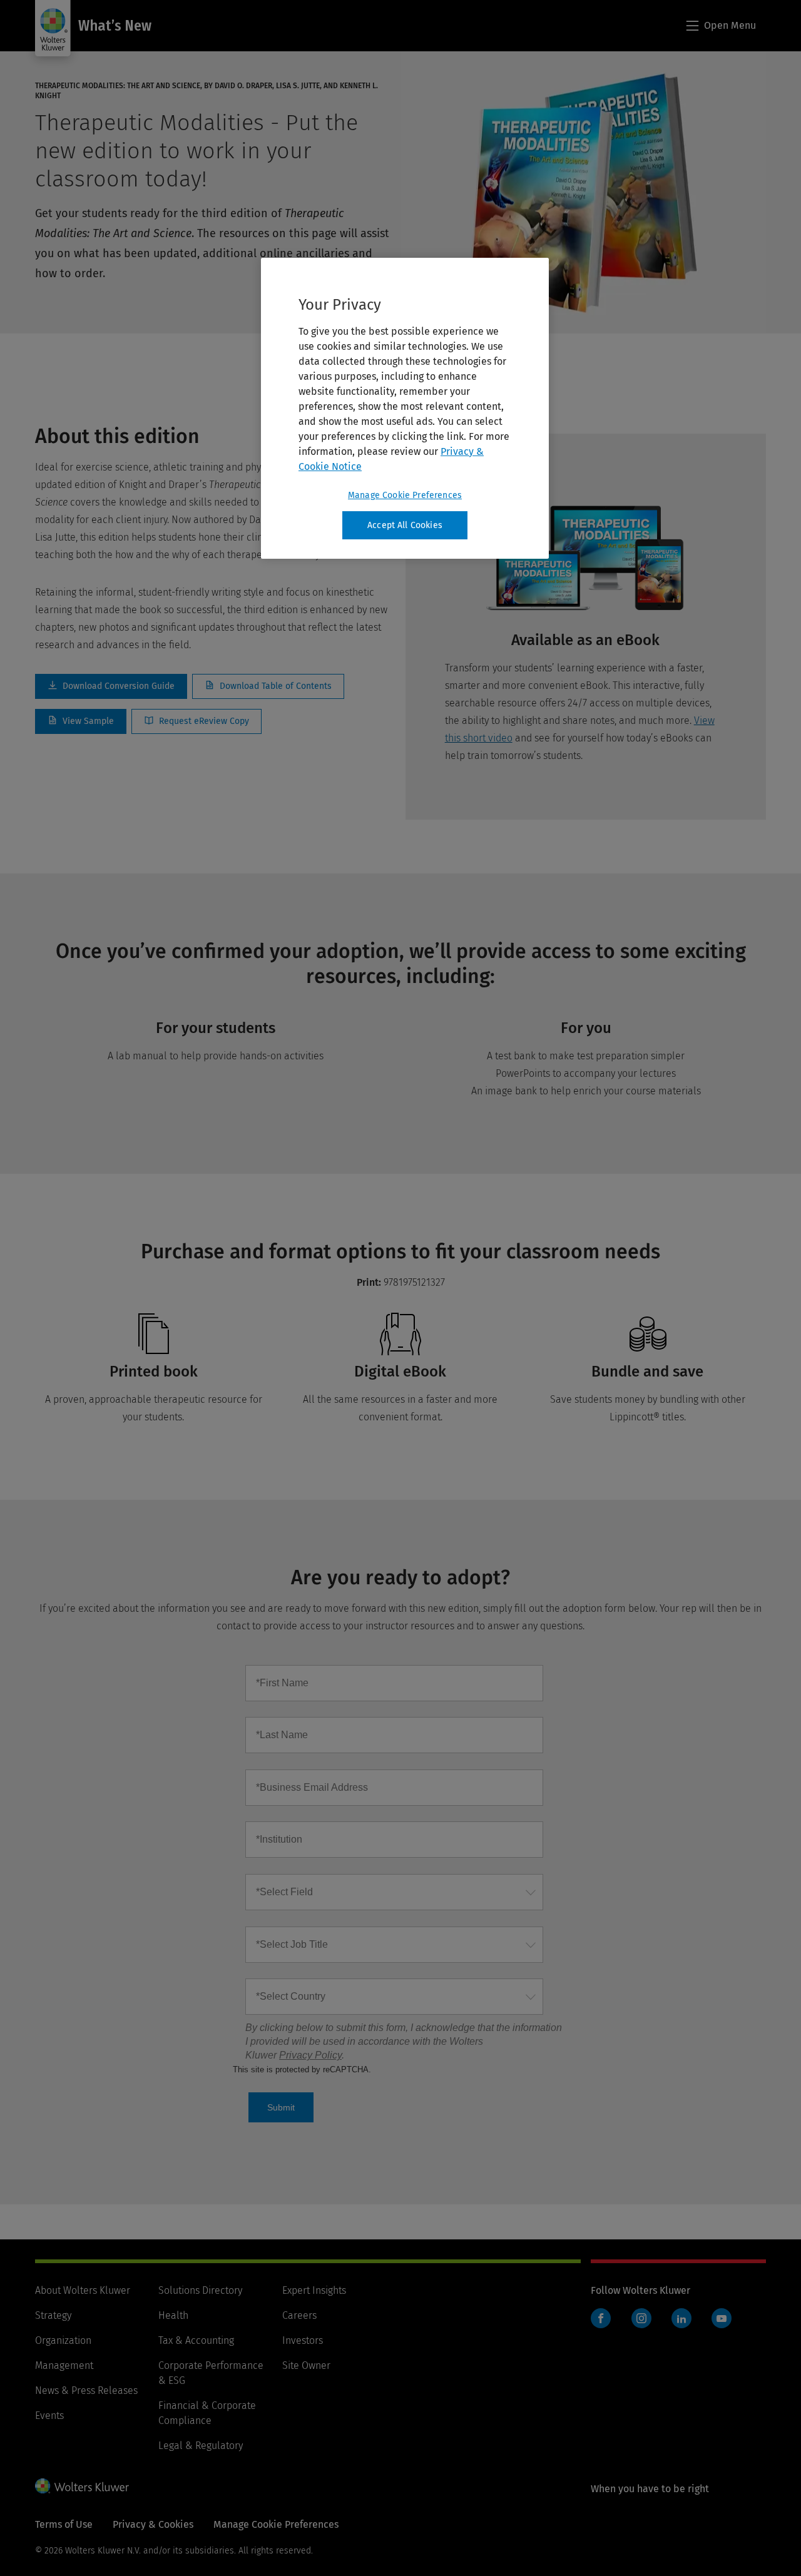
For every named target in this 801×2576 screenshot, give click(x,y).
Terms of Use (64, 2524)
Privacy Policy (310, 2055)
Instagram (641, 2318)
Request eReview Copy (196, 721)
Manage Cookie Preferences (405, 495)
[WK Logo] (82, 2486)
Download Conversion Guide (111, 686)
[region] (405, 409)
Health (173, 2315)
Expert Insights (314, 2290)
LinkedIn (681, 2318)
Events (49, 2416)
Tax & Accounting (196, 2340)
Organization (63, 2340)
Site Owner (306, 2365)
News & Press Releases (86, 2390)
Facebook (601, 2318)
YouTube (722, 2318)
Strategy (53, 2315)
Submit (281, 2107)
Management (64, 2365)
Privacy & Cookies (153, 2524)
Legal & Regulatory (201, 2446)
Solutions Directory (200, 2290)
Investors (303, 2340)
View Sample (81, 721)
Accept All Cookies (405, 525)
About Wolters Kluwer (83, 2290)
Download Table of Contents (268, 686)
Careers (299, 2315)
